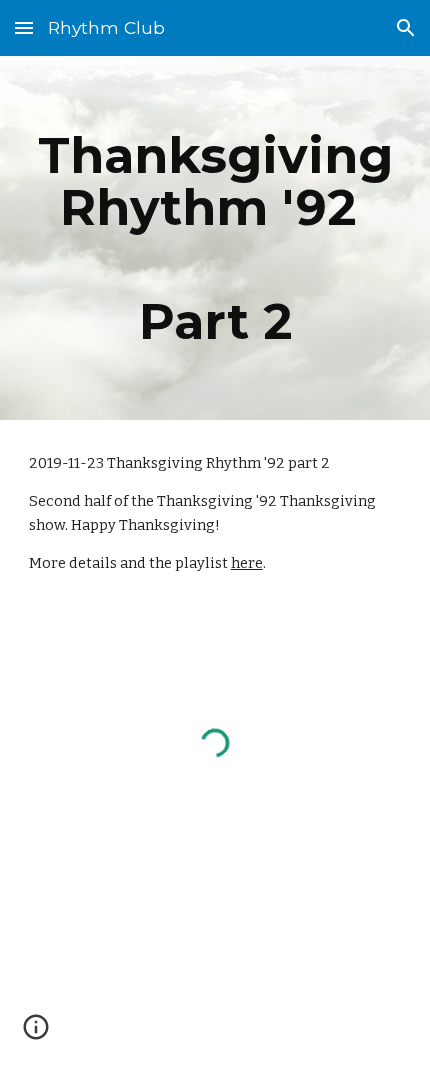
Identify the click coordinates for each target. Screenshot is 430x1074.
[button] (24, 27)
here (247, 563)
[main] (215, 238)
